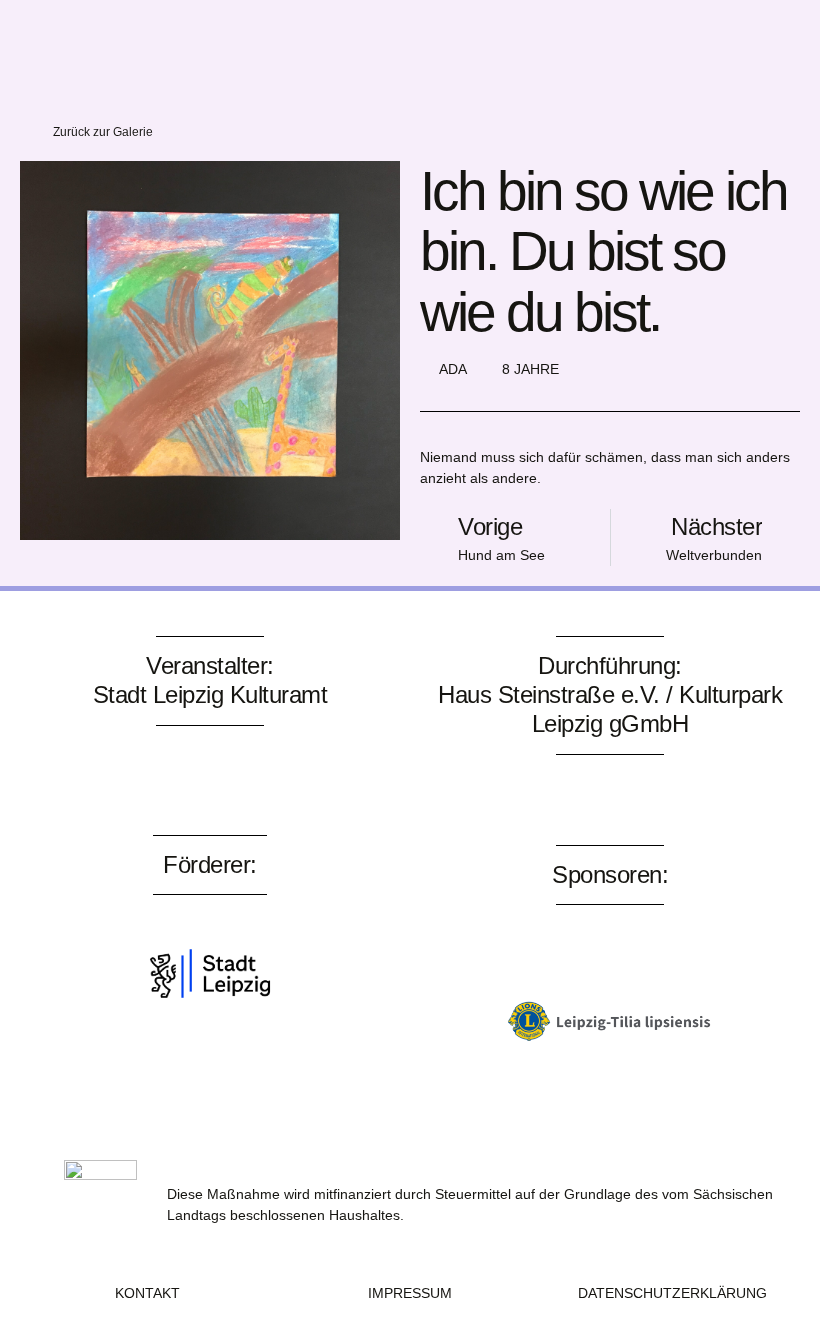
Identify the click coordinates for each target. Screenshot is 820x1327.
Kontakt (147, 1293)
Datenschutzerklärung (672, 1293)
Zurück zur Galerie (103, 132)
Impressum (410, 1293)
